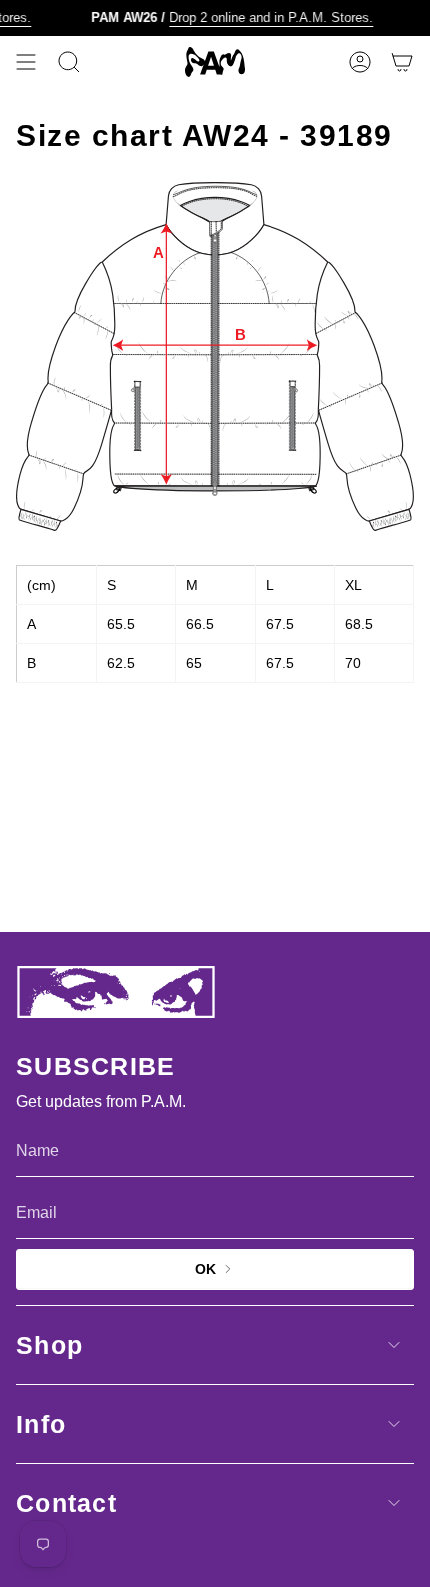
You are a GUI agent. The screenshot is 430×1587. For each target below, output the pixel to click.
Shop (49, 1345)
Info (41, 1424)
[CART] (402, 62)
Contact (66, 1503)
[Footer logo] (116, 992)
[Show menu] (26, 62)
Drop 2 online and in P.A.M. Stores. (267, 17)
